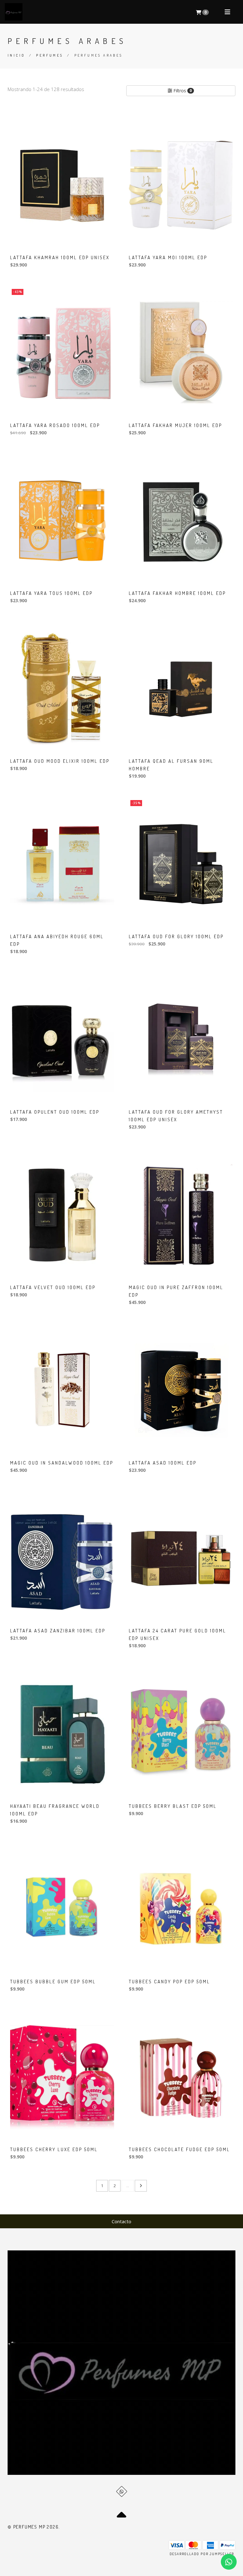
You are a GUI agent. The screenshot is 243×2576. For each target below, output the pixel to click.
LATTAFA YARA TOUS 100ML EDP (51, 593)
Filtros (182, 91)
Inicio (16, 55)
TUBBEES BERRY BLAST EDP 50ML (173, 1806)
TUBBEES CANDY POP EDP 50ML (169, 1982)
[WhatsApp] (122, 2491)
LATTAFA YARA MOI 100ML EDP (168, 257)
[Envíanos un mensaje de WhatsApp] (229, 2562)
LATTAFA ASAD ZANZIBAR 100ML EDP (58, 1631)
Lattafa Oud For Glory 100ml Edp (176, 936)
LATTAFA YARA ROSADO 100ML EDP (55, 425)
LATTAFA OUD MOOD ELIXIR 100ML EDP (60, 761)
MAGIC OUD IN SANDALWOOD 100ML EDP (62, 1463)
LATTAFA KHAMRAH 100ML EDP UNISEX (60, 257)
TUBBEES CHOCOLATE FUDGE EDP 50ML (179, 2149)
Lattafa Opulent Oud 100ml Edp (55, 1112)
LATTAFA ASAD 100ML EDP (163, 1463)
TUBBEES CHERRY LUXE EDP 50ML (54, 2149)
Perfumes (50, 55)
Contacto (121, 2221)
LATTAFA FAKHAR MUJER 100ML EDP (175, 425)
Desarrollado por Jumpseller (202, 2554)
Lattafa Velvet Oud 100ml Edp (53, 1287)
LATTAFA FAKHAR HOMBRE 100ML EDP (177, 593)
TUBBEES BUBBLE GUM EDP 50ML (53, 1982)
